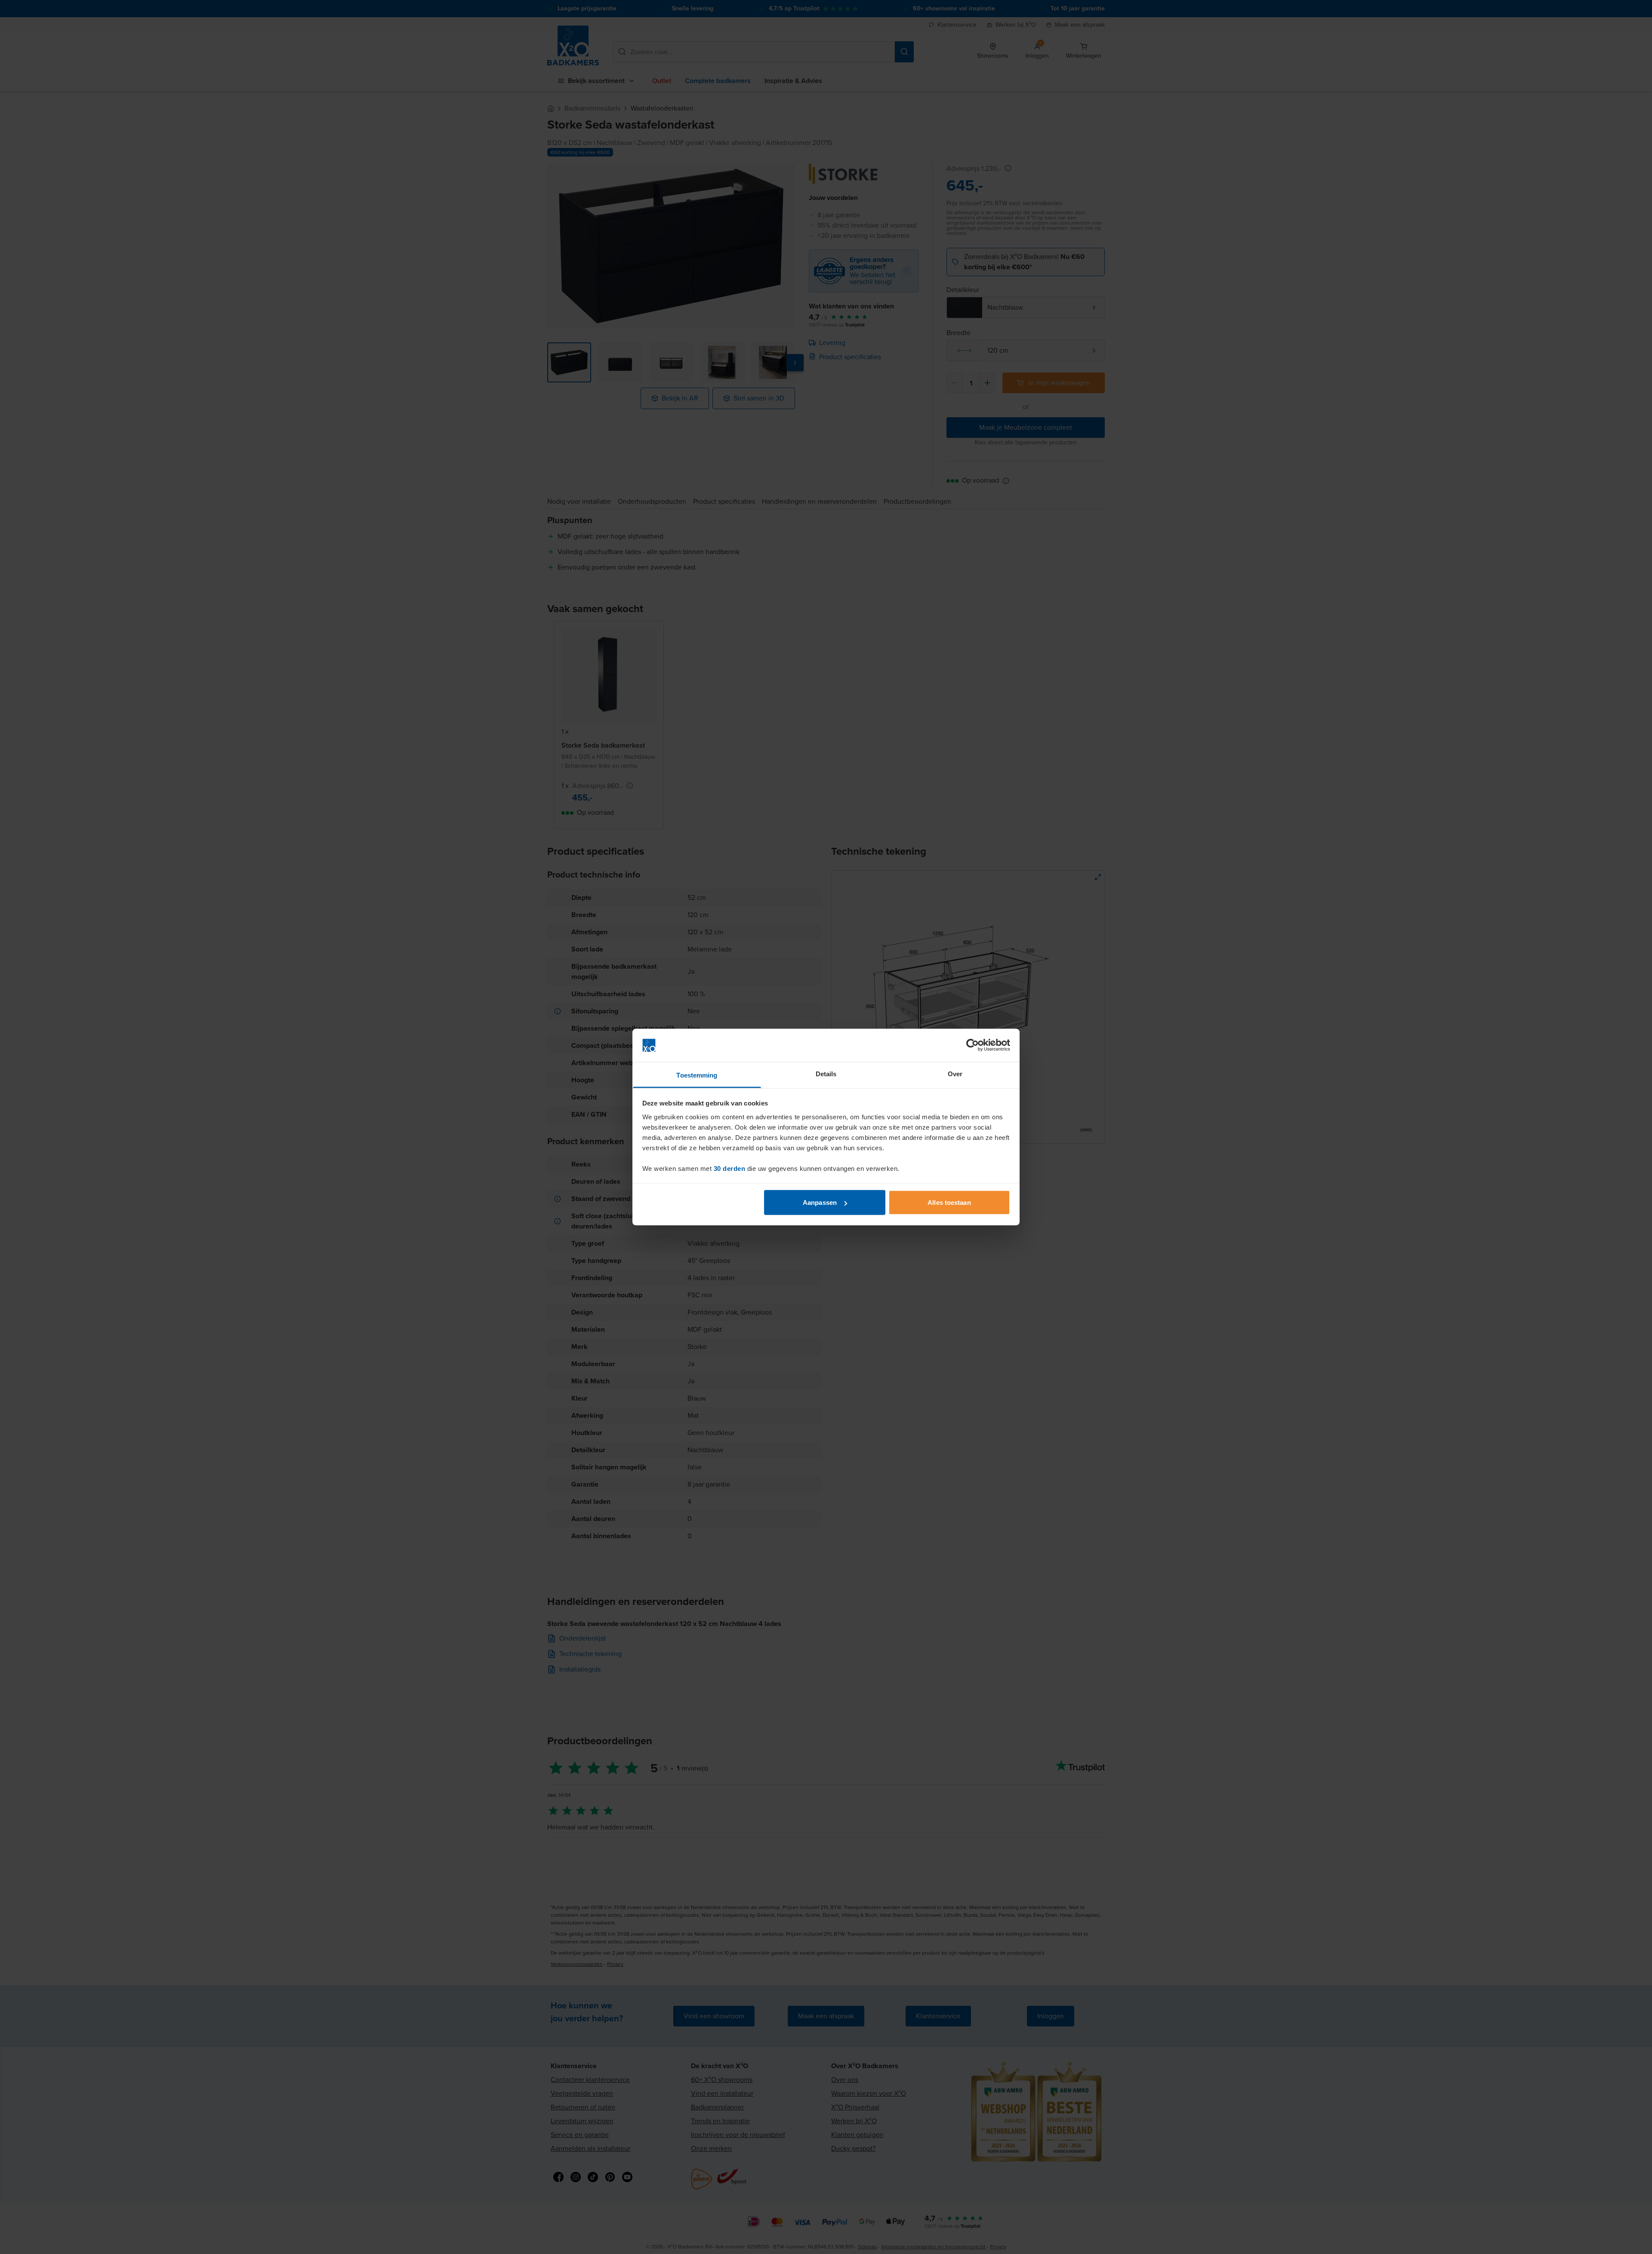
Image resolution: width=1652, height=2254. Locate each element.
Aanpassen (820, 1202)
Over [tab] (955, 1073)
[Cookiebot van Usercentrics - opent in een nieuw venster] (972, 1045)
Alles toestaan (949, 1202)
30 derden (730, 1168)
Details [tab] (826, 1073)
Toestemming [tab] (697, 1075)
